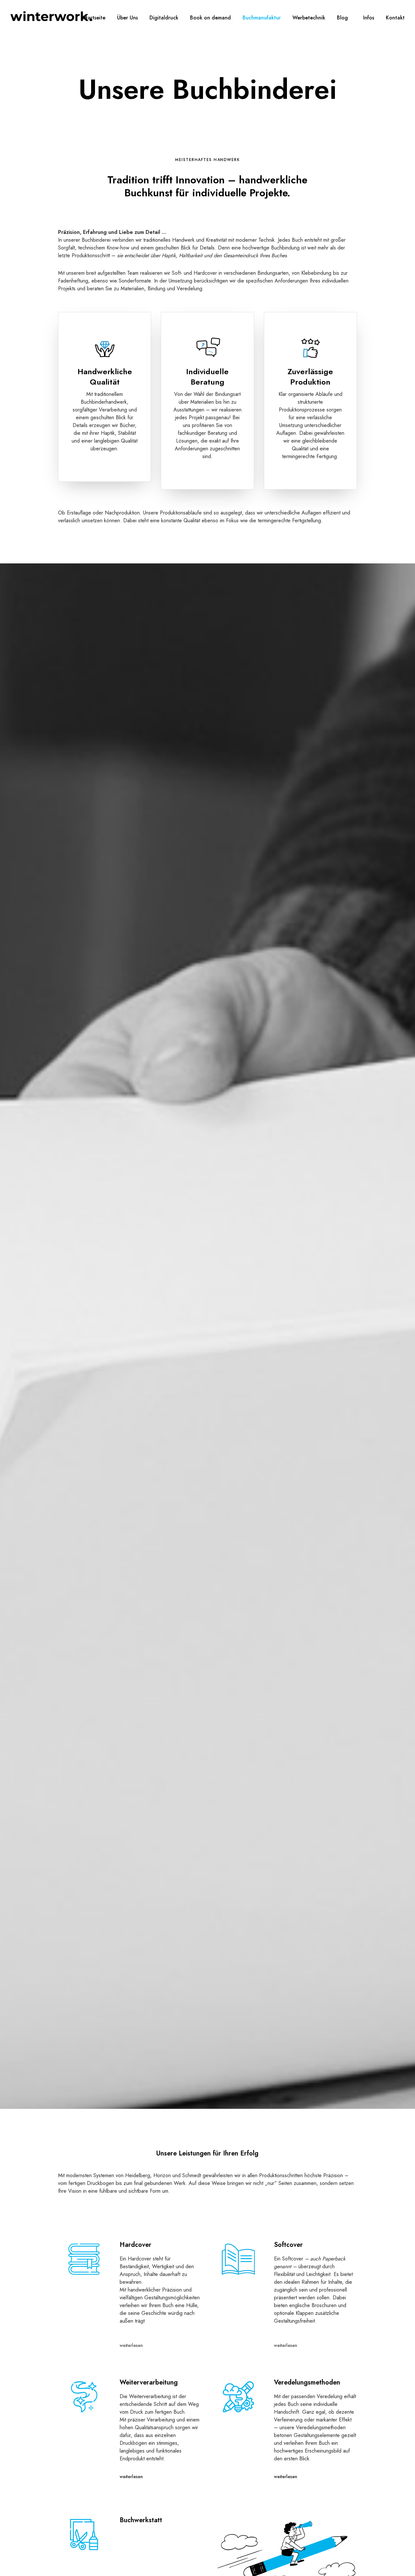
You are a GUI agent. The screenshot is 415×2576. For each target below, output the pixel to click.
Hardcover (136, 2245)
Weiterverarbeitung (149, 2382)
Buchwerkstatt (141, 2520)
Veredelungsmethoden (307, 2382)
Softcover (288, 2245)
